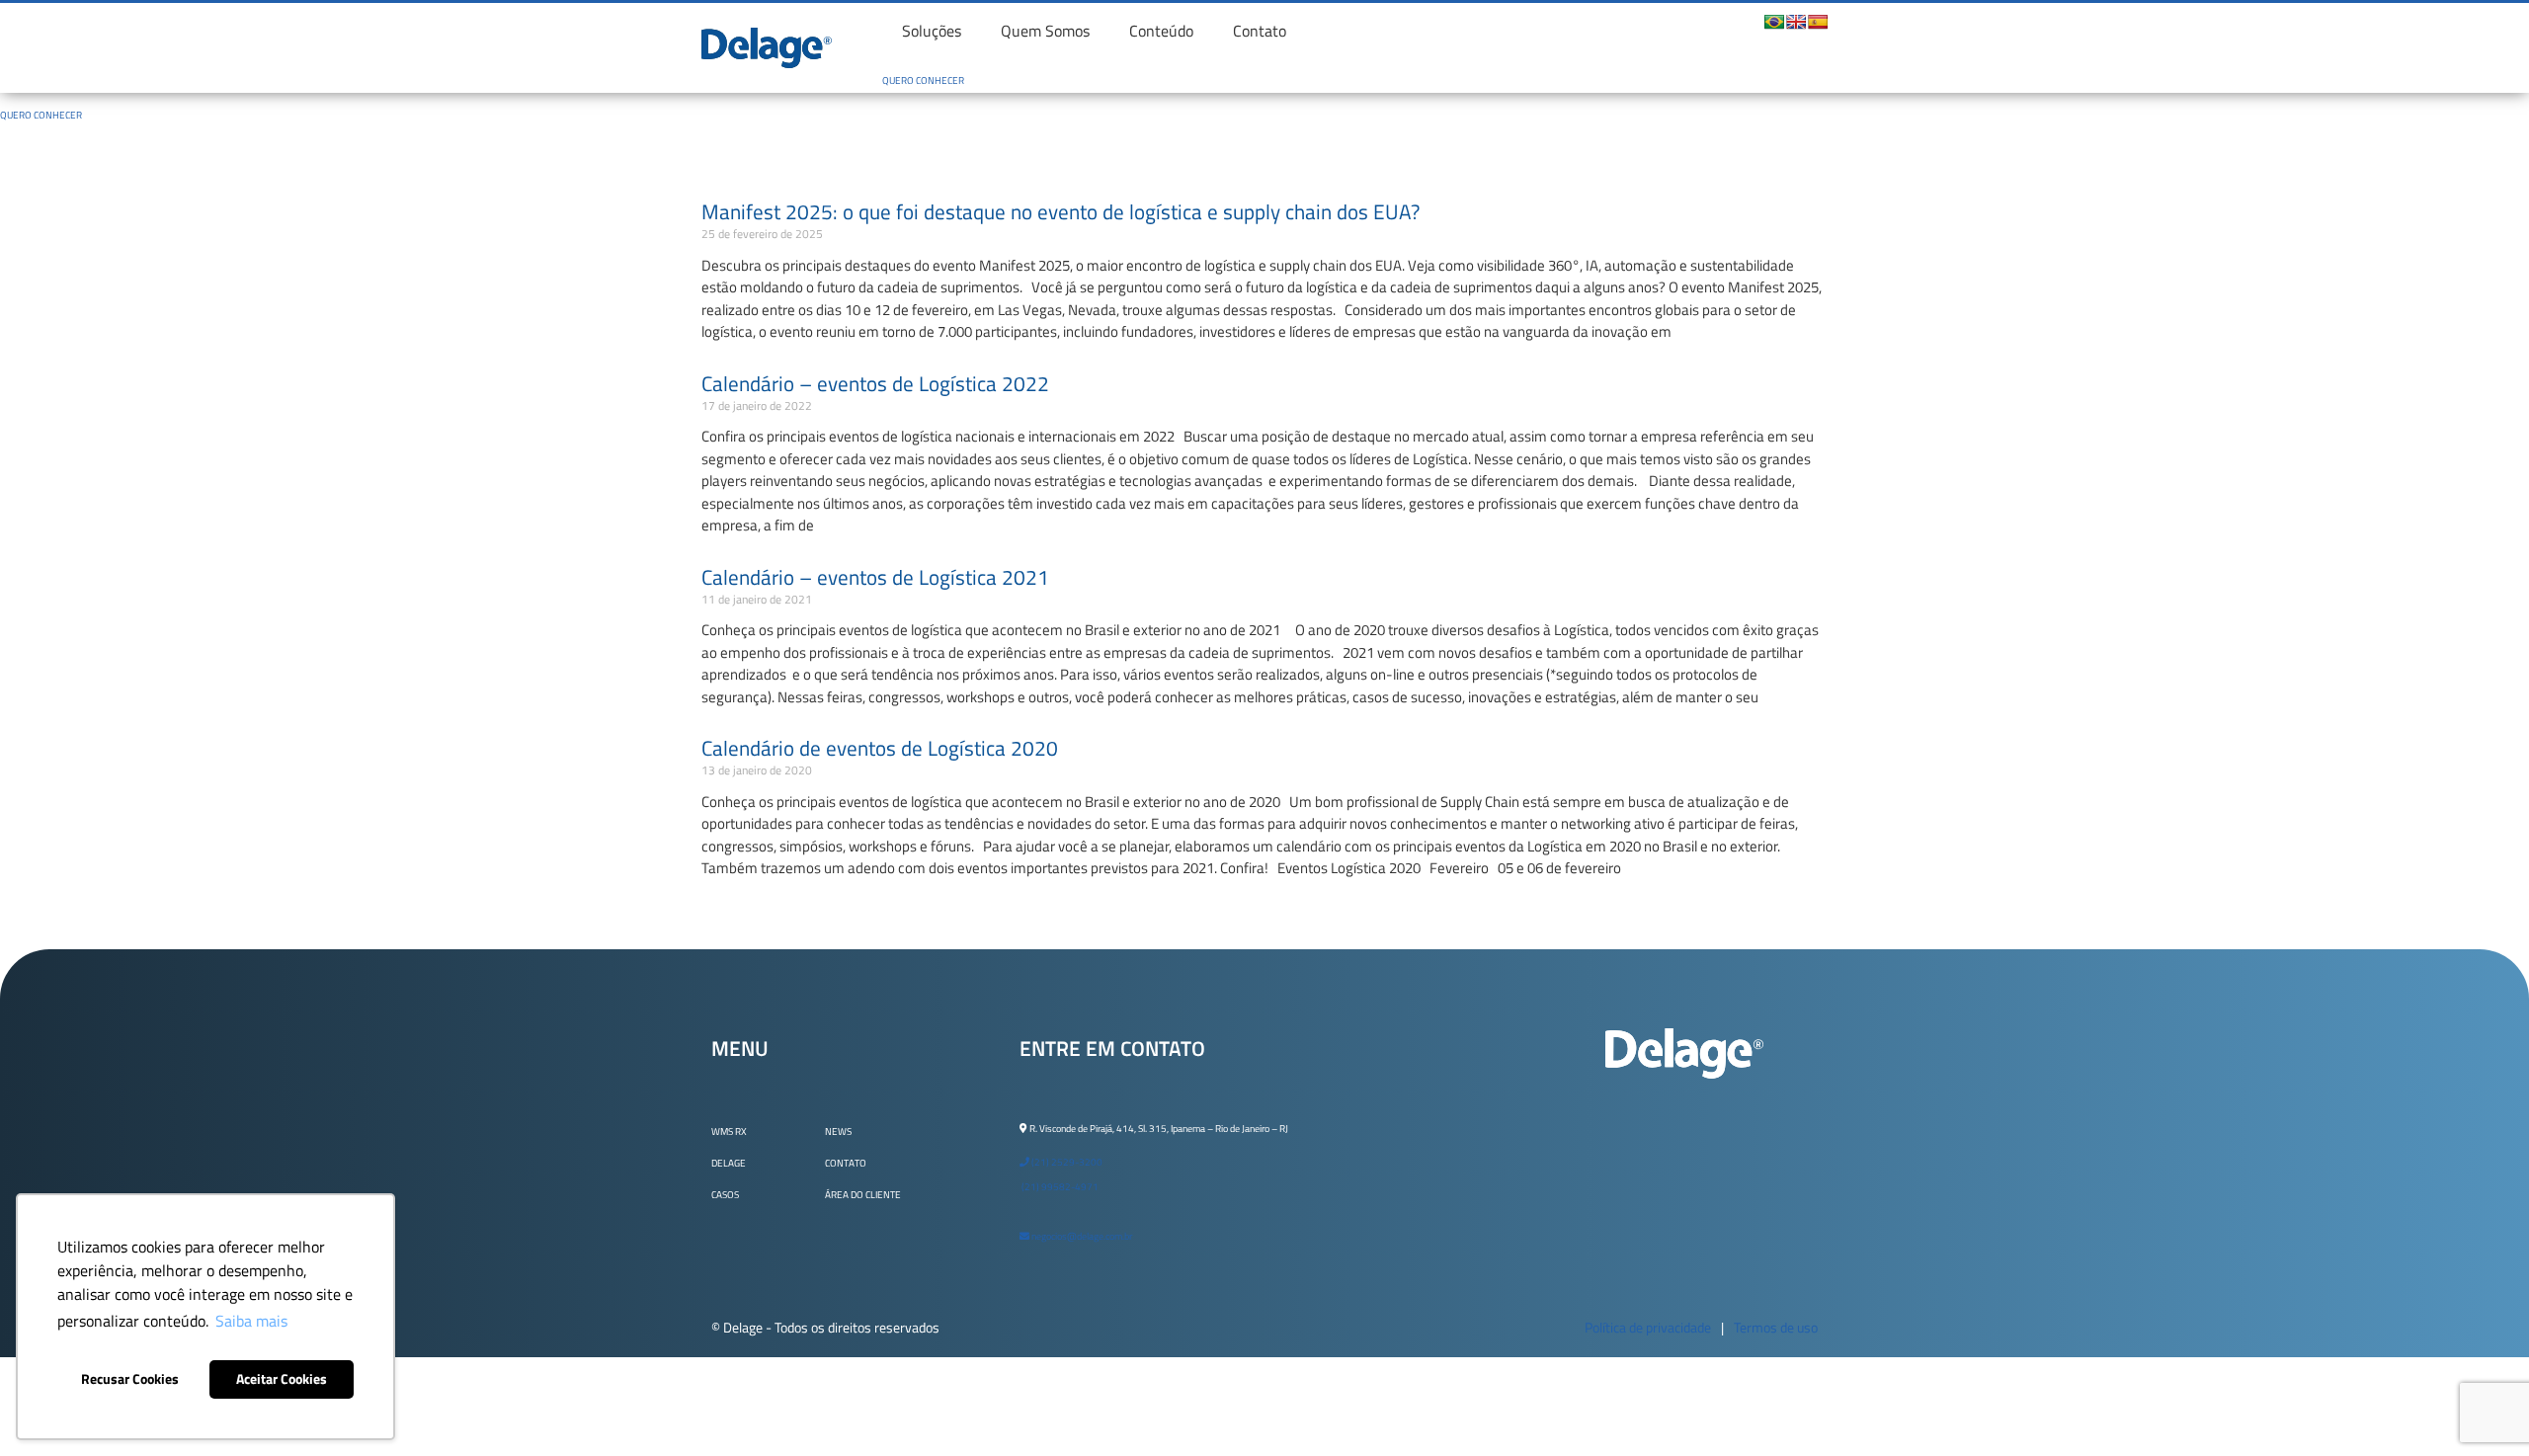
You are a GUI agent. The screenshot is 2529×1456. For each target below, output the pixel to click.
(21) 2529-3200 (1066, 1162)
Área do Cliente (863, 1195)
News (838, 1132)
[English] (1796, 22)
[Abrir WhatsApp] (2480, 1406)
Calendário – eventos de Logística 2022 (875, 383)
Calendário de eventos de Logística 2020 (880, 748)
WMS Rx (729, 1132)
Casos (725, 1195)
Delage (729, 1163)
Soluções (932, 31)
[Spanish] (1818, 22)
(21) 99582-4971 (1059, 1187)
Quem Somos (1045, 31)
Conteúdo (1161, 31)
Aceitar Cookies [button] (282, 1379)
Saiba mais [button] (251, 1321)
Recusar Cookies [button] (130, 1379)
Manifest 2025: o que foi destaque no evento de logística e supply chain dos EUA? (1061, 211)
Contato (1260, 31)
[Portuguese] (1774, 22)
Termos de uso (1776, 1327)
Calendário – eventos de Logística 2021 (875, 577)
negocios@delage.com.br (1081, 1236)
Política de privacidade (1648, 1327)
